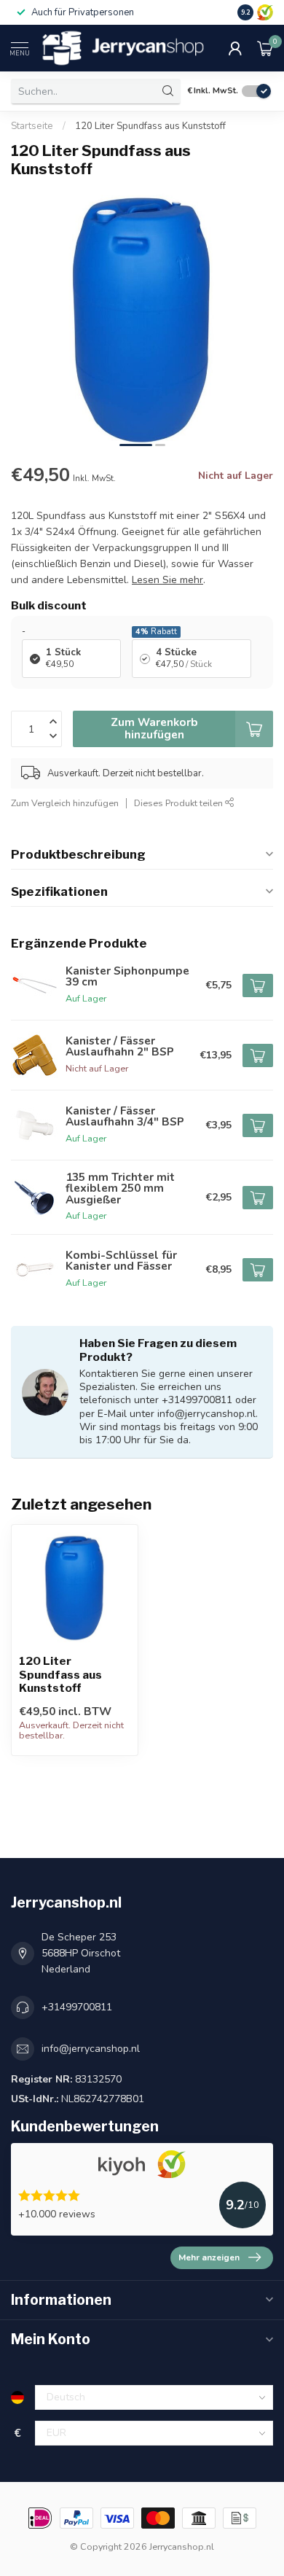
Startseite (32, 126)
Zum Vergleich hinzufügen (65, 803)
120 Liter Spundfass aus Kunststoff (150, 126)
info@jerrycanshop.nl (91, 2049)
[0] (265, 48)
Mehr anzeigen (209, 2257)
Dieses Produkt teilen (180, 803)
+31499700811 (77, 2007)
